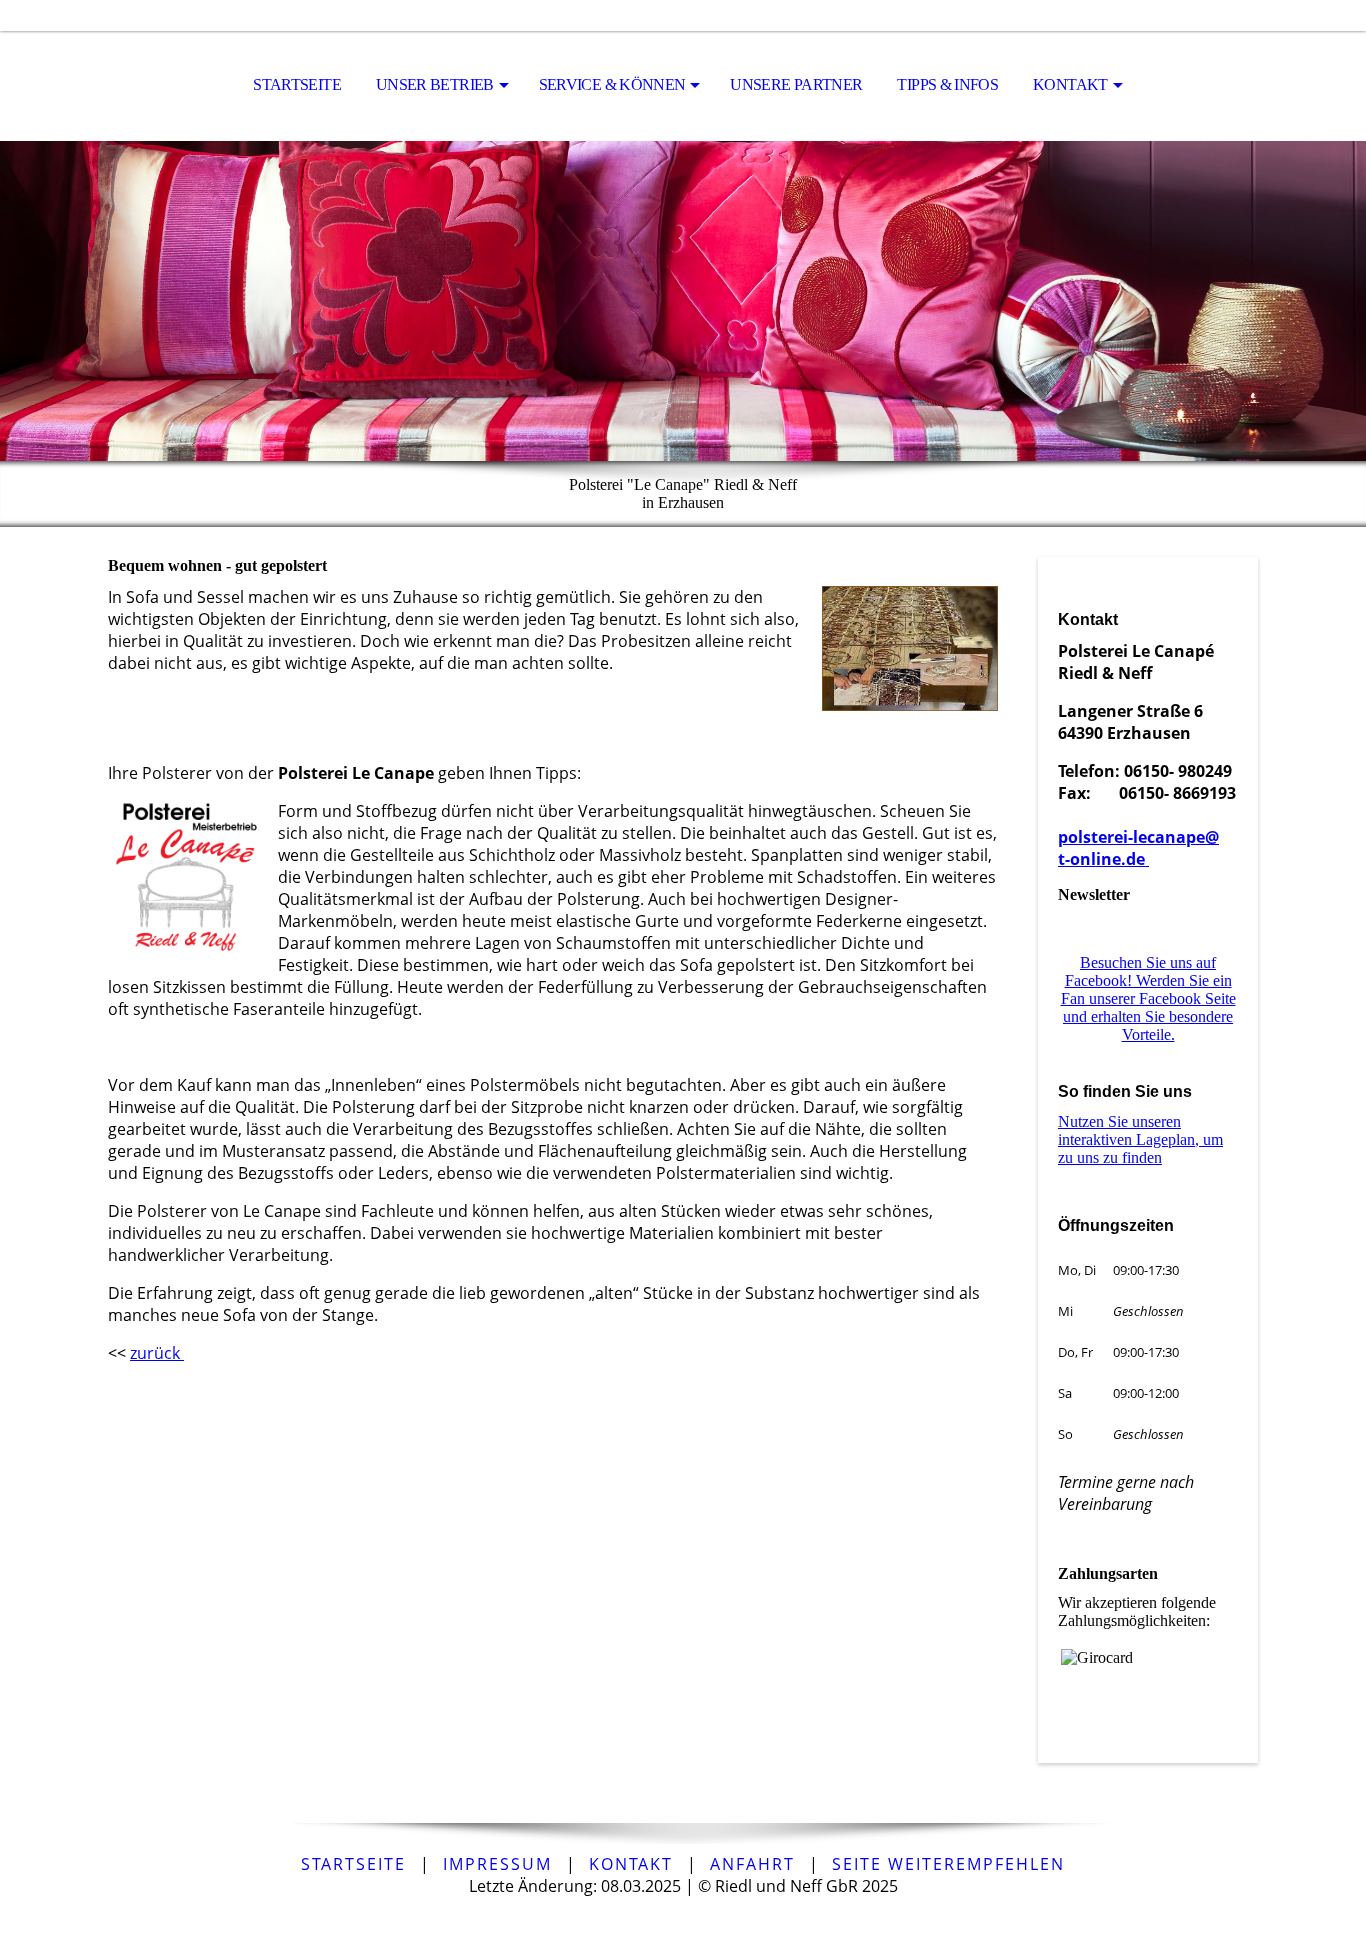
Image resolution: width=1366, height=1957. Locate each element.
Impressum (497, 1864)
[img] (683, 301)
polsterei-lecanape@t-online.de (1138, 848)
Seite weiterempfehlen (948, 1864)
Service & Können (612, 84)
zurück (157, 1353)
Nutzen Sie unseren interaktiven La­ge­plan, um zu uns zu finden (1140, 1139)
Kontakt (1070, 84)
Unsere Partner (796, 84)
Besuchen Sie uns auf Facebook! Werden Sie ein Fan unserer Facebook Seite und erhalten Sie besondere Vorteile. (1148, 998)
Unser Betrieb (435, 84)
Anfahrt (752, 1864)
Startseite (297, 84)
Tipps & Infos (947, 84)
